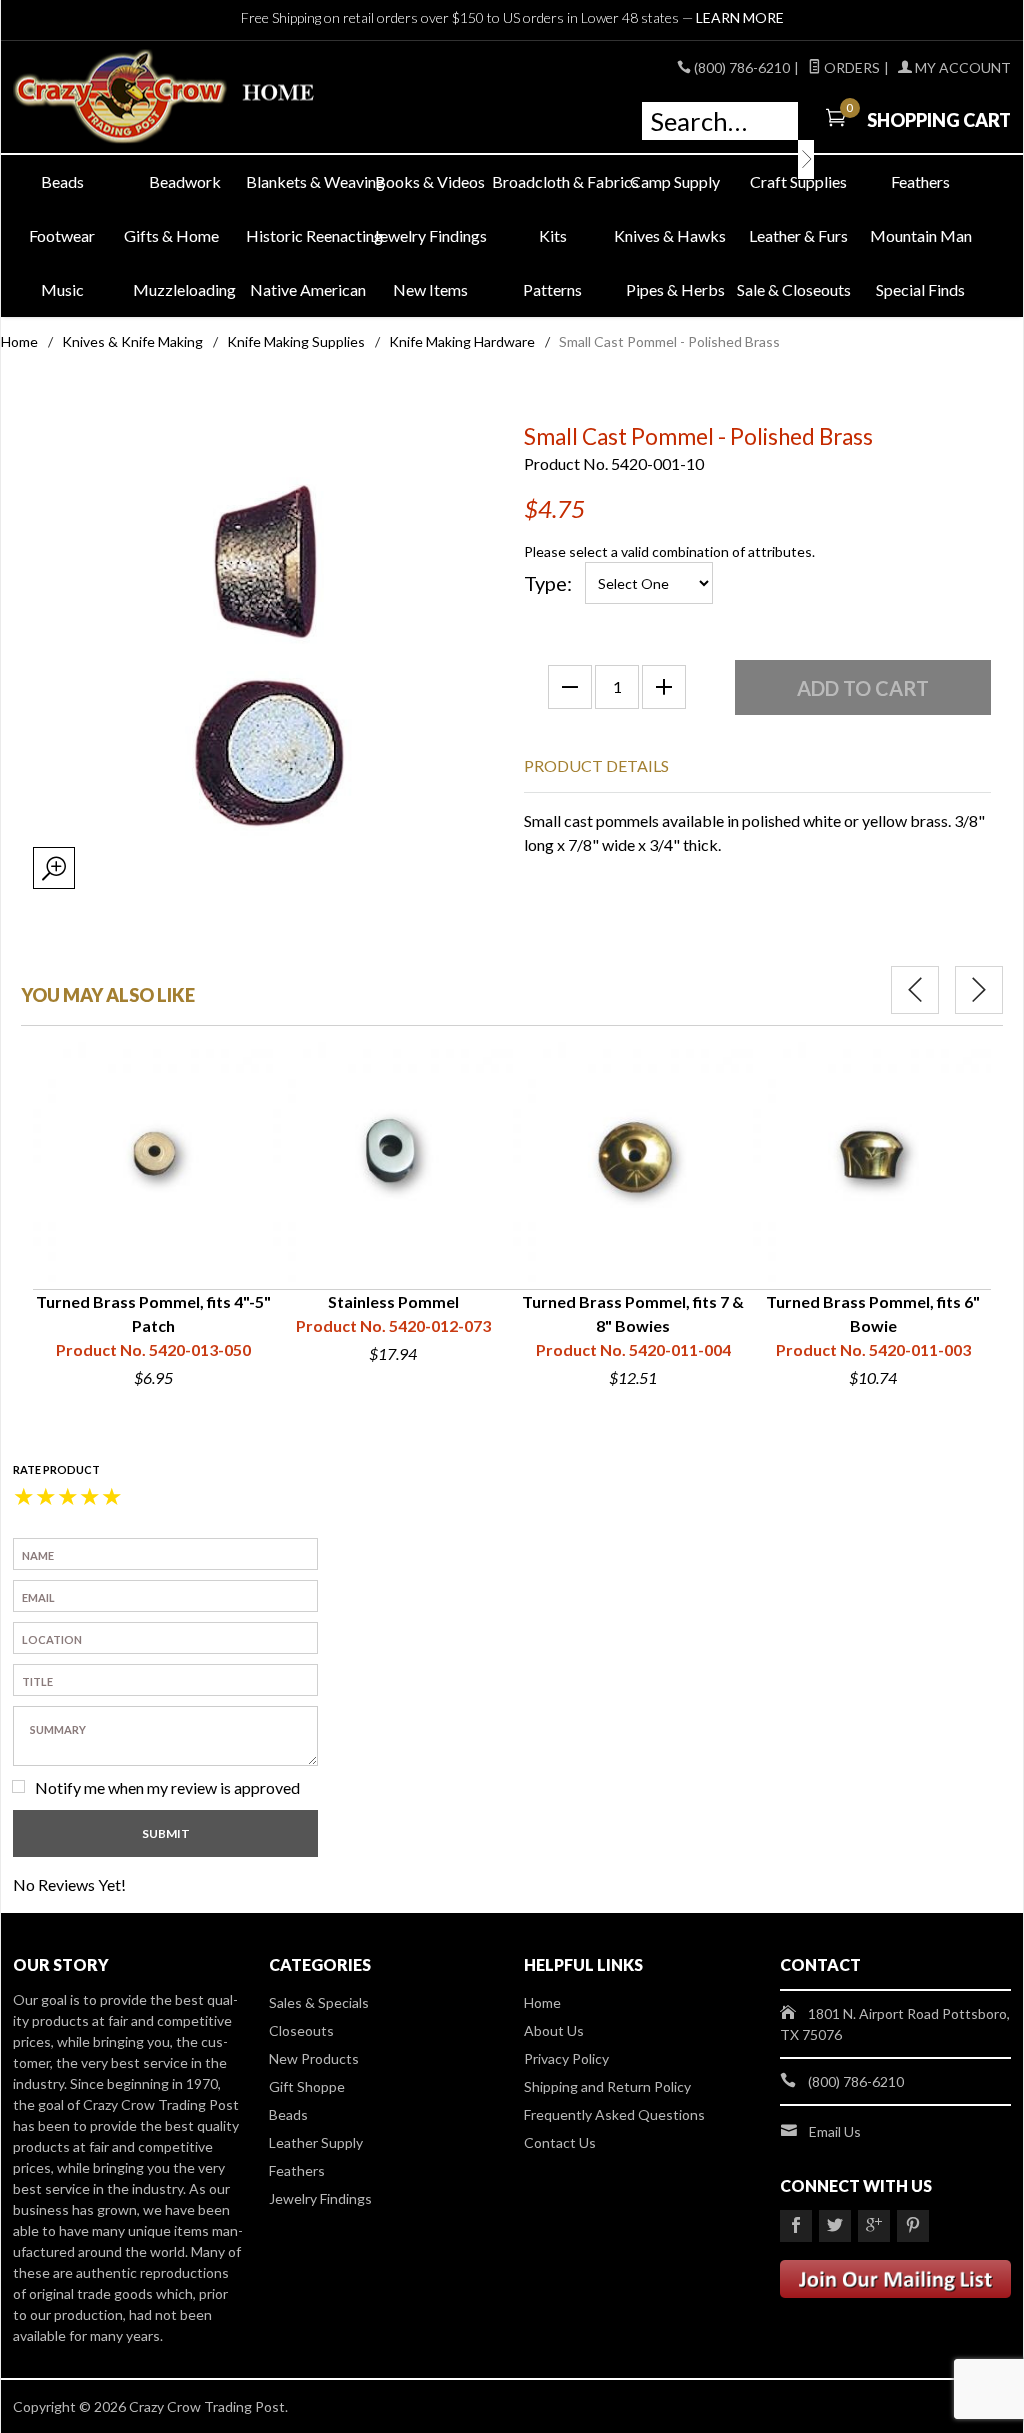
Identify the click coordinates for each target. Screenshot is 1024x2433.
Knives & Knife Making (132, 341)
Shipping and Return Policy (607, 2086)
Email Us (835, 2131)
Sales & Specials (319, 2002)
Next (979, 990)
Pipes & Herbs (675, 289)
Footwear (62, 235)
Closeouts (301, 2030)
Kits (553, 235)
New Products (314, 2058)
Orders (850, 67)
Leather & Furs (798, 235)
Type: (548, 583)
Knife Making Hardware (462, 341)
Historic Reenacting (307, 235)
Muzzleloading (184, 289)
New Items (430, 289)
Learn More (740, 17)
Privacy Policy (566, 2058)
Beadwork (185, 181)
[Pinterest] (913, 2226)
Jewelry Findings (430, 235)
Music (62, 289)
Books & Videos (430, 181)
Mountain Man (921, 235)
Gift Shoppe (307, 2086)
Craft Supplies (798, 181)
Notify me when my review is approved (167, 1787)
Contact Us (560, 2142)
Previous (915, 990)
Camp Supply (675, 181)
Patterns (552, 289)
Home (19, 341)
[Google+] (874, 2226)
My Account (961, 67)
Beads (62, 181)
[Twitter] (835, 2226)
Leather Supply (316, 2142)
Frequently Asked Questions (614, 2114)
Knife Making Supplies (296, 341)
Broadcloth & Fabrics (553, 181)
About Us (554, 2030)
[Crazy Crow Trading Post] (171, 97)
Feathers (920, 181)
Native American (308, 289)
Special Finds (920, 289)
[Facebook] (796, 2226)
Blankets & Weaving (307, 181)
